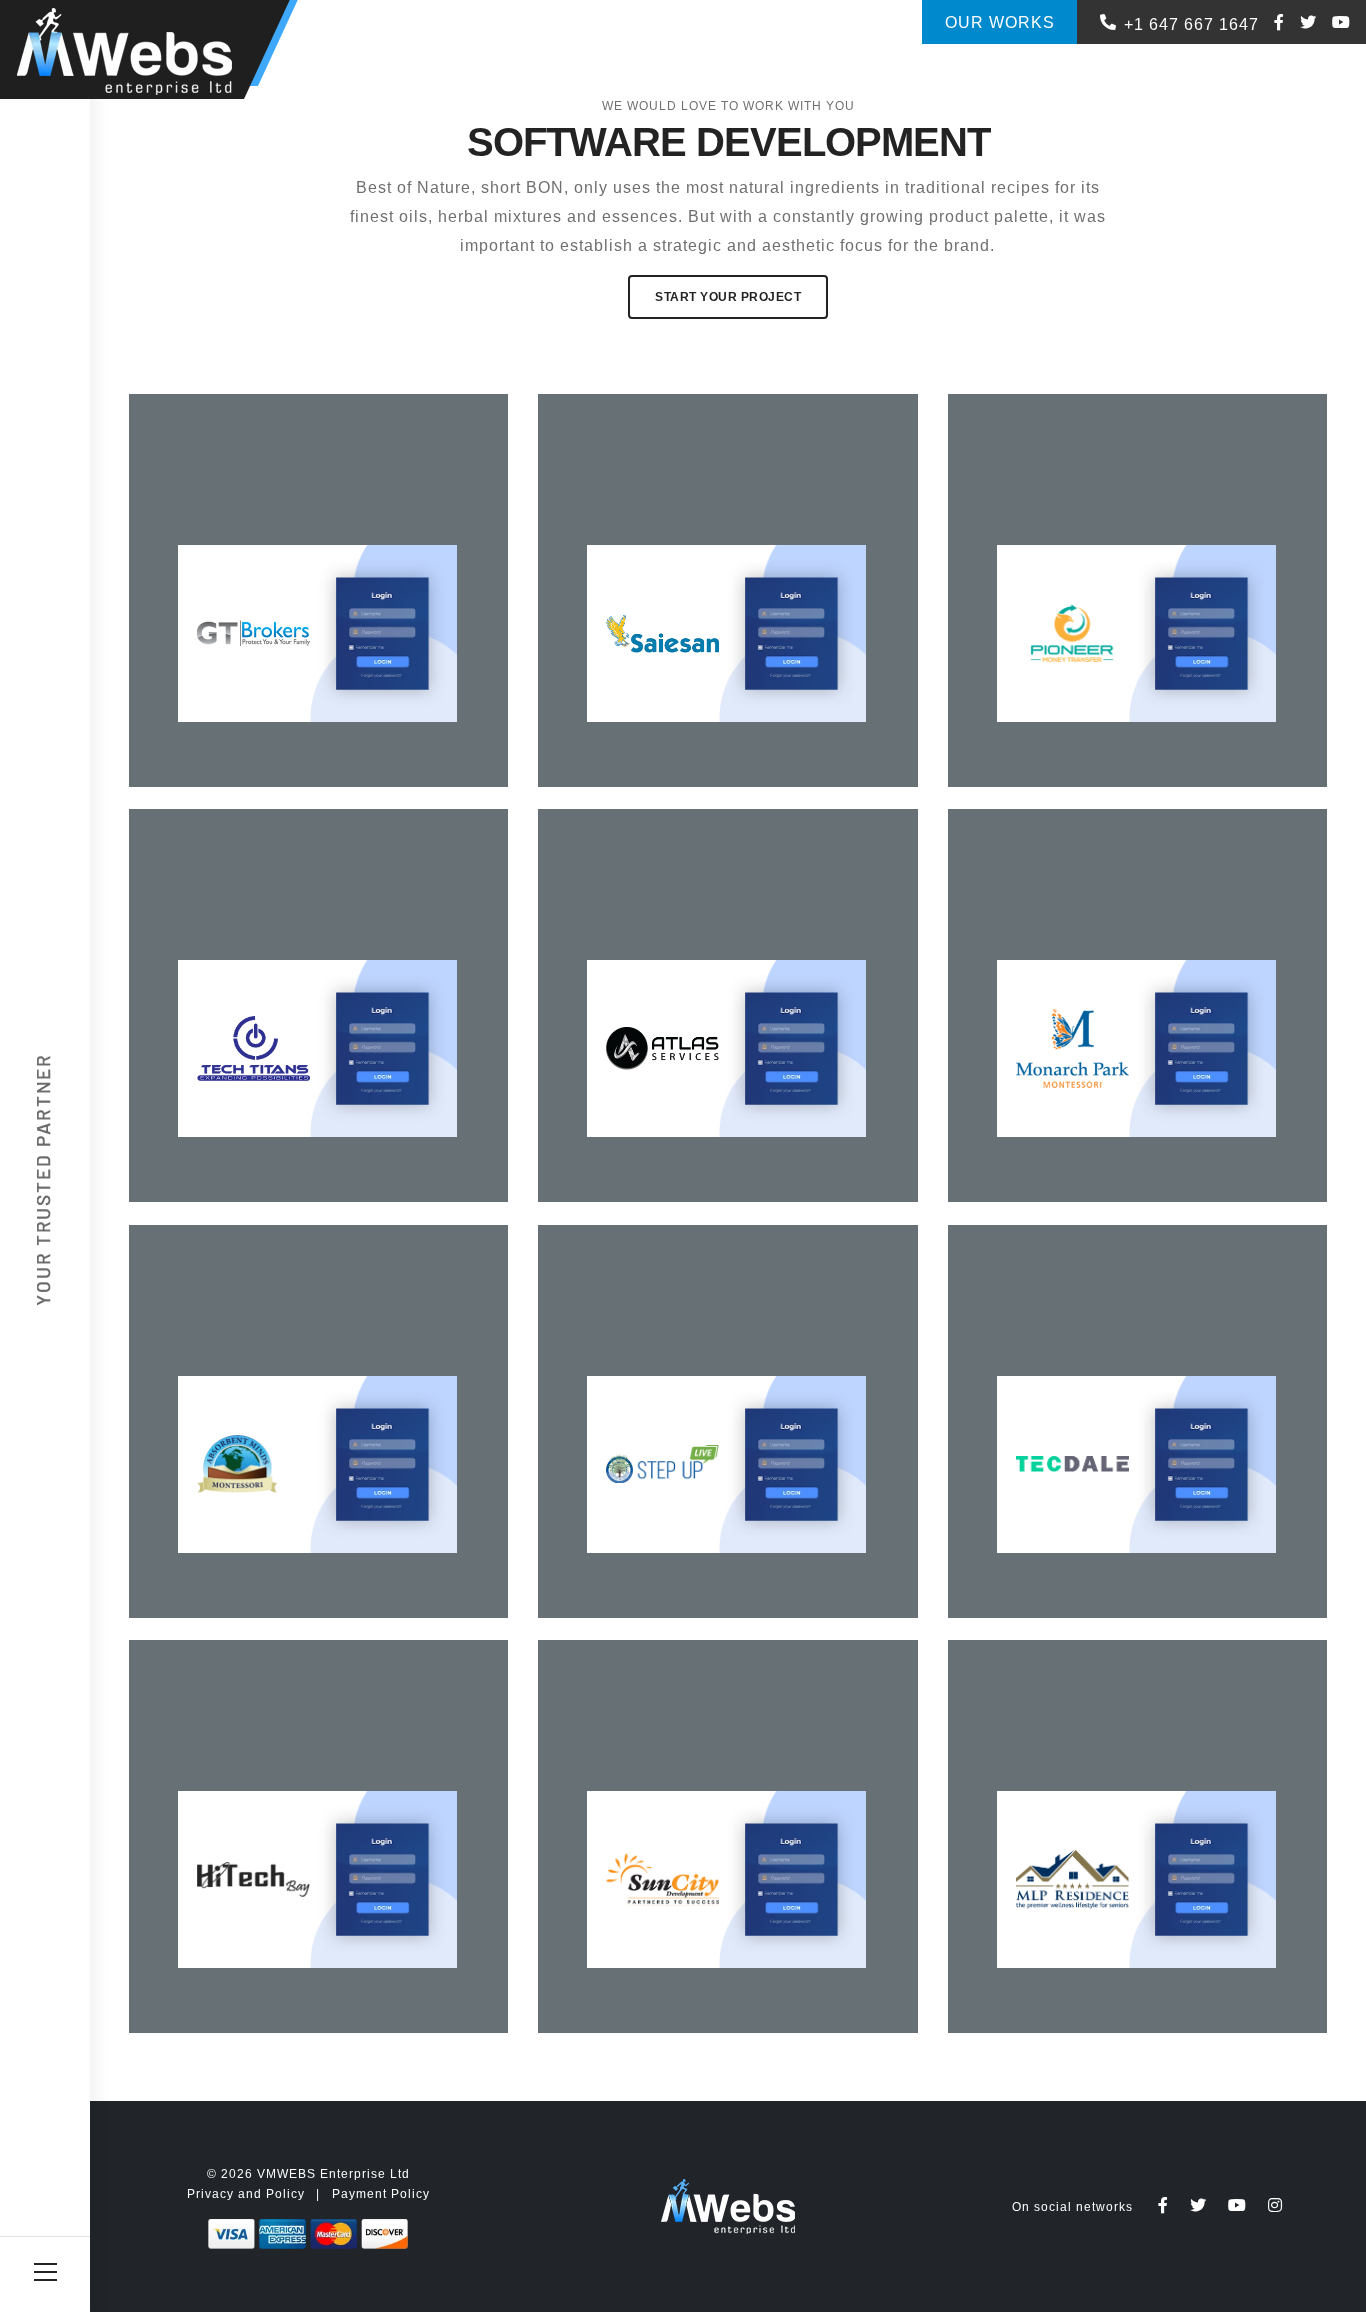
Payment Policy (381, 2194)
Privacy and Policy (246, 2194)
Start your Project (728, 297)
